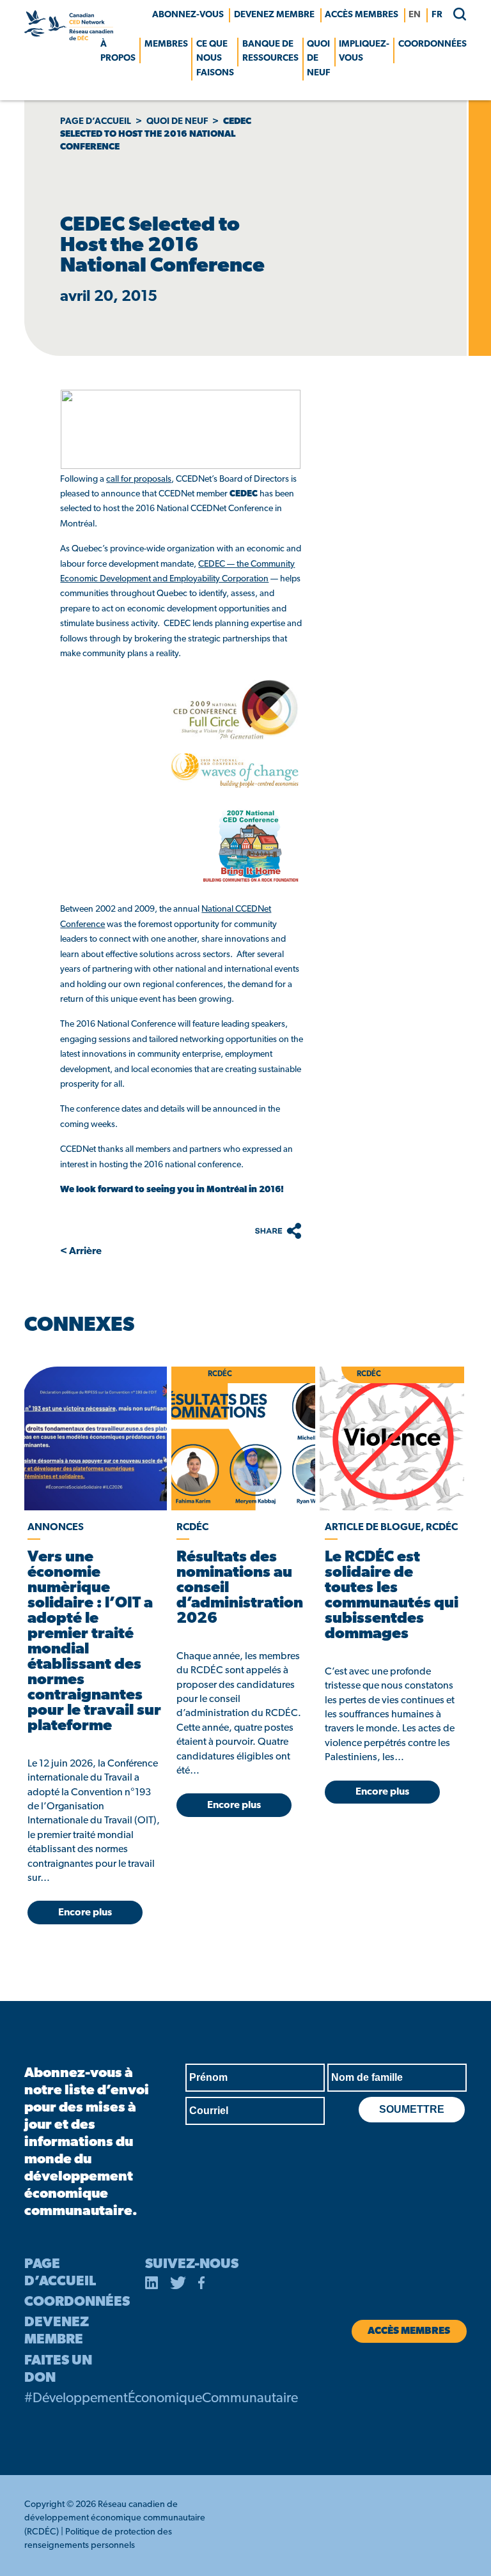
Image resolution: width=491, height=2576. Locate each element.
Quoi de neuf (319, 59)
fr (437, 15)
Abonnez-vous (188, 15)
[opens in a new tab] (95, 1438)
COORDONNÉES (77, 2302)
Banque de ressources (270, 51)
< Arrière (81, 1252)
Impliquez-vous (364, 51)
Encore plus (85, 1913)
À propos (118, 51)
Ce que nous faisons (215, 59)
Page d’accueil (96, 122)
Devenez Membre (274, 15)
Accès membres (362, 15)
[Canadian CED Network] (68, 38)
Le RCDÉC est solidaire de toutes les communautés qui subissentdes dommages (392, 1596)
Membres (166, 44)
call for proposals (139, 479)
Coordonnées (433, 44)
